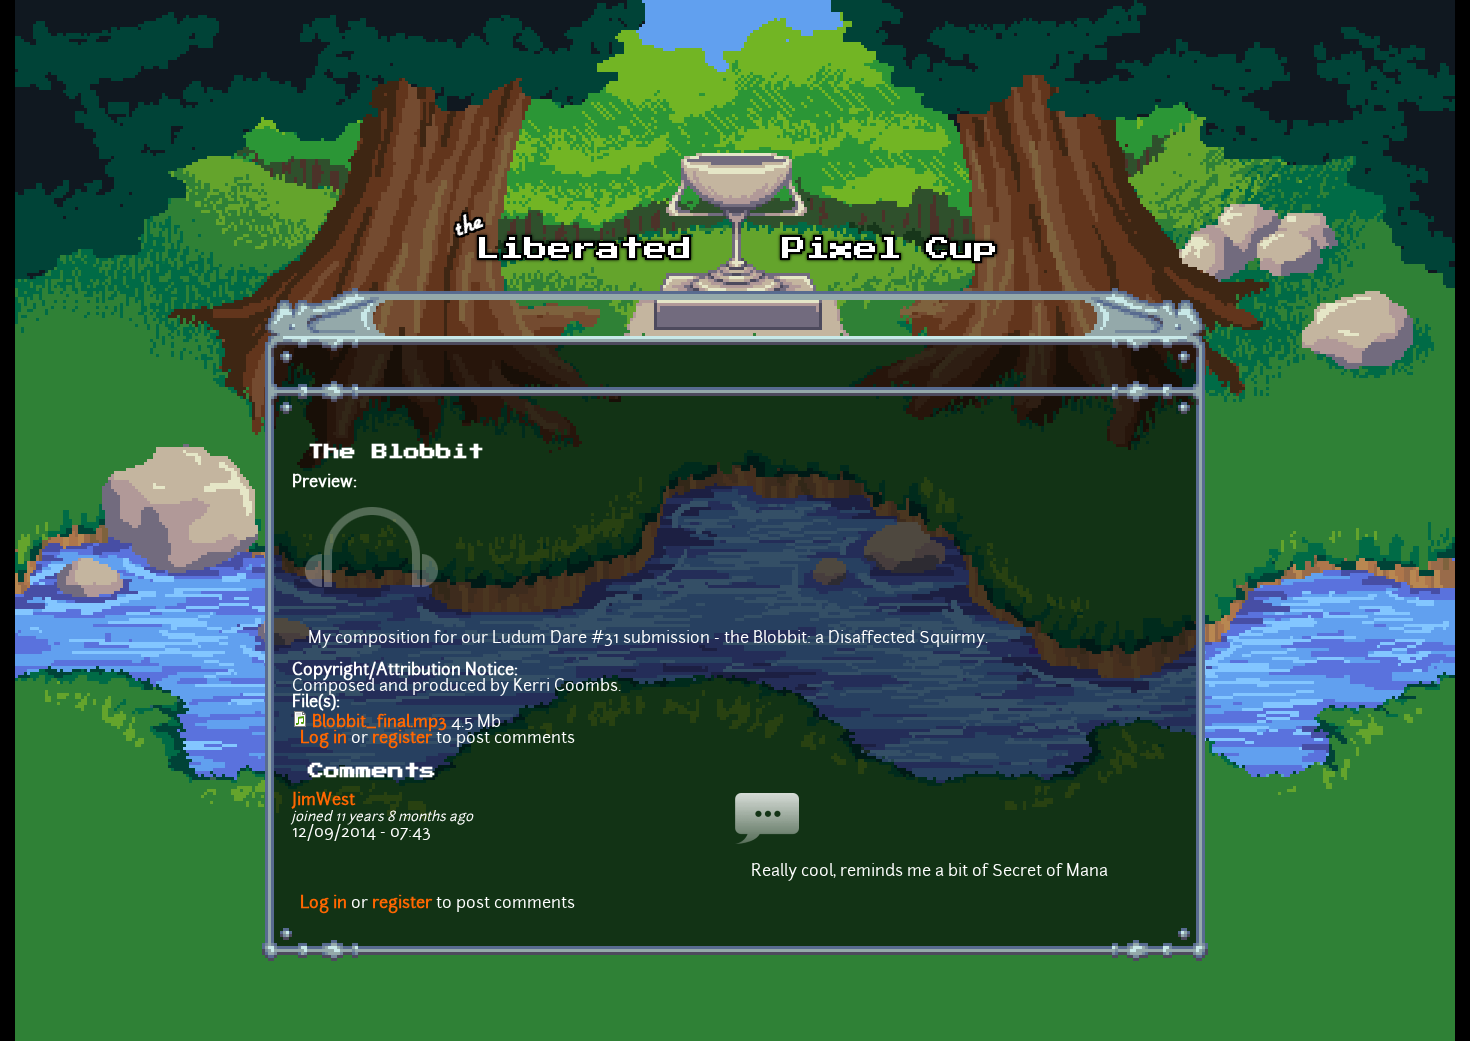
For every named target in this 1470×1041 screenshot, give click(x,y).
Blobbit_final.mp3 (379, 723)
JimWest (323, 801)
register (402, 739)
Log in (323, 739)
